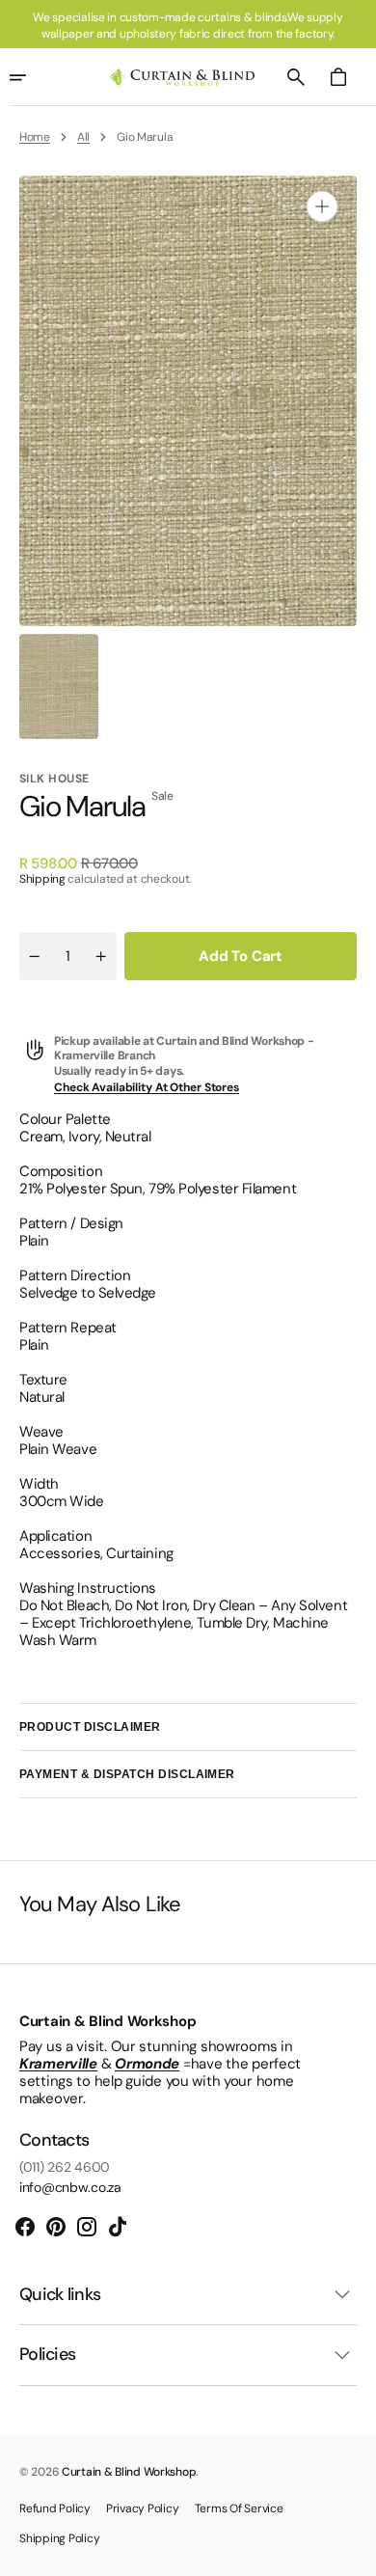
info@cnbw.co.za (70, 2188)
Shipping (42, 879)
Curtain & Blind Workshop (129, 2472)
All (83, 137)
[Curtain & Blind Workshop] (182, 78)
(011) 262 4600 (65, 2167)
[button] (296, 77)
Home (35, 137)
